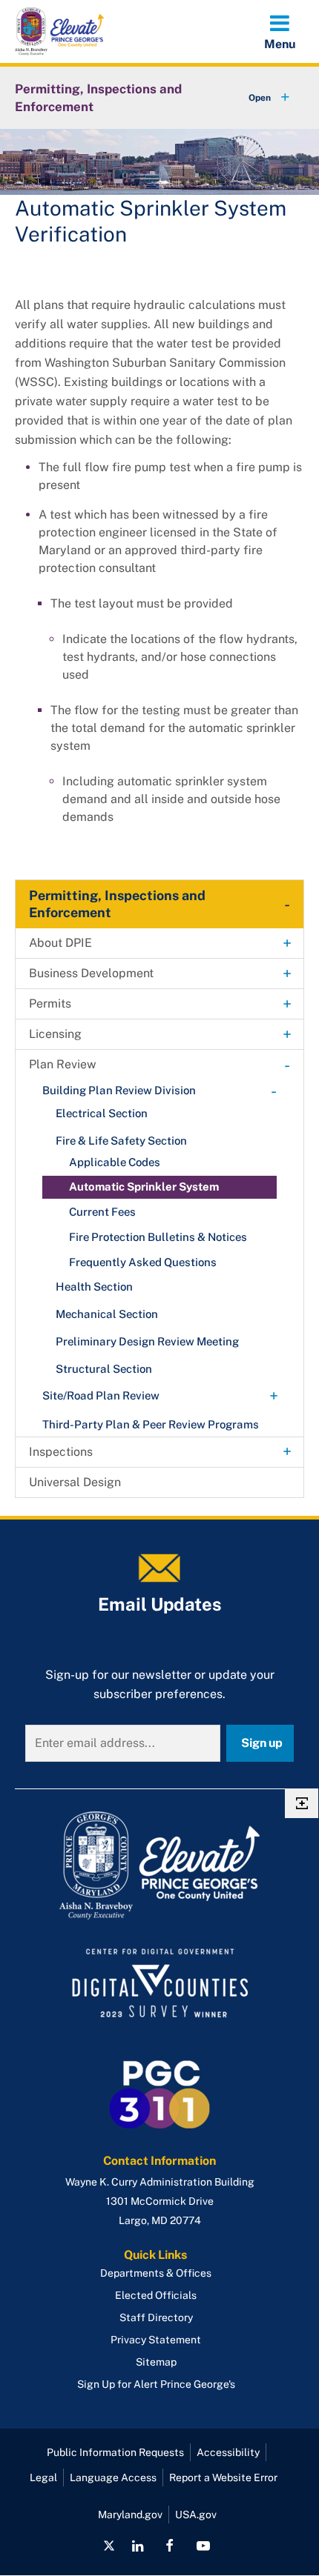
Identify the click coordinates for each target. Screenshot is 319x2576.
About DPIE (60, 943)
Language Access (113, 2477)
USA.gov (196, 2515)
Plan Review (63, 1064)
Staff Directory (156, 2317)
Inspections (61, 1452)
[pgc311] (159, 1866)
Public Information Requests (115, 2452)
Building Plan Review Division (119, 1090)
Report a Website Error (223, 2477)
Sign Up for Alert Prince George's (156, 2384)
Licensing (55, 1034)
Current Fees (102, 1212)
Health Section (94, 1287)
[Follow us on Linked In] (138, 2546)
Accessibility (228, 2452)
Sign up (262, 1743)
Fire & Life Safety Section (121, 1141)
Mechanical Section (107, 1314)
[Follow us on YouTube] (203, 2546)
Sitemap (156, 2362)
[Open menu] (280, 31)
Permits (50, 1004)
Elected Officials (156, 2295)
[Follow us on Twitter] (109, 2546)
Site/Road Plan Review (101, 1395)
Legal (43, 2477)
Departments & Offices (156, 2273)
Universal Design (75, 1482)
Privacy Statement (156, 2340)
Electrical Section (102, 1113)
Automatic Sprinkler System (144, 1187)
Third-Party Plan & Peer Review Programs (151, 1424)
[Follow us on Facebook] (170, 2546)
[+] (255, 98)
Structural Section (104, 1369)
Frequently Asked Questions (143, 1262)
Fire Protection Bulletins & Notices (158, 1237)
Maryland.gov (130, 2515)
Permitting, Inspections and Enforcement (98, 98)
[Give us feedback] (302, 1803)
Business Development (91, 973)
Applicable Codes (115, 1162)
